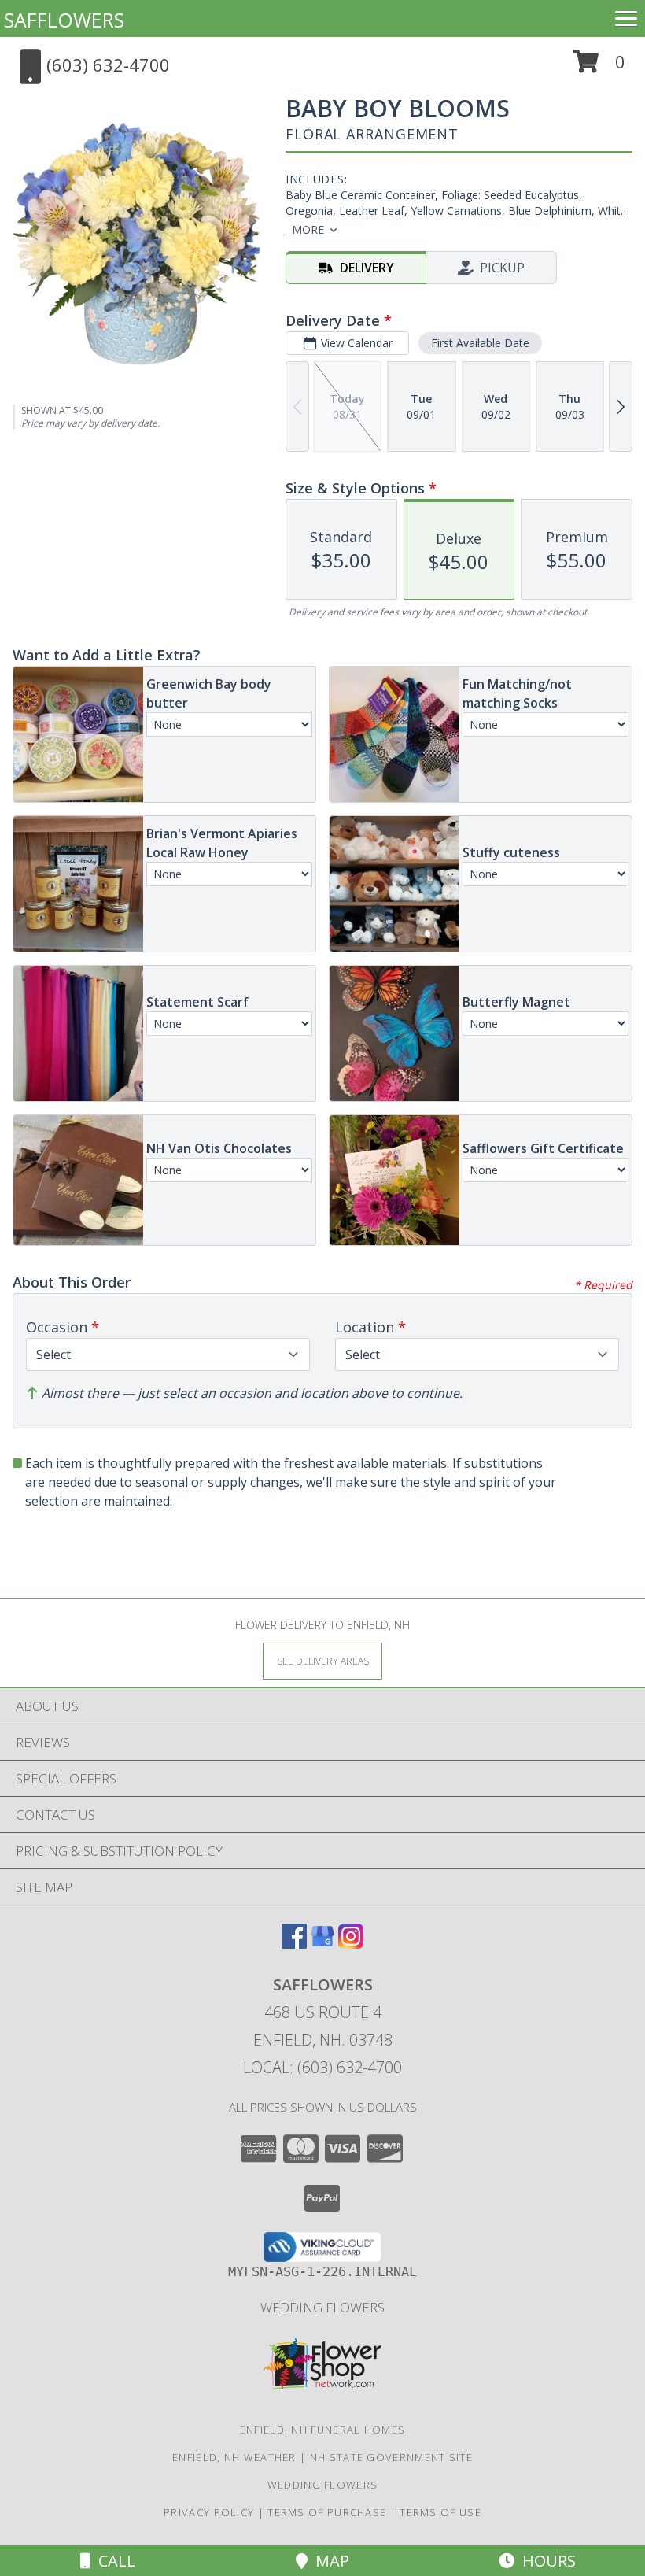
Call (113, 2561)
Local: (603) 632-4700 (322, 2067)
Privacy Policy (209, 2512)
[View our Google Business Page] (322, 1944)
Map (328, 2561)
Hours (545, 2561)
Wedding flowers (322, 2307)
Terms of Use (440, 2512)
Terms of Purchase (327, 2512)
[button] (599, 67)
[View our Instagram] (351, 1944)
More (308, 229)
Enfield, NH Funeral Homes (323, 2430)
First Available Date (480, 343)
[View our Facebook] (294, 1944)
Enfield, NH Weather (234, 2457)
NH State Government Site (391, 2457)
